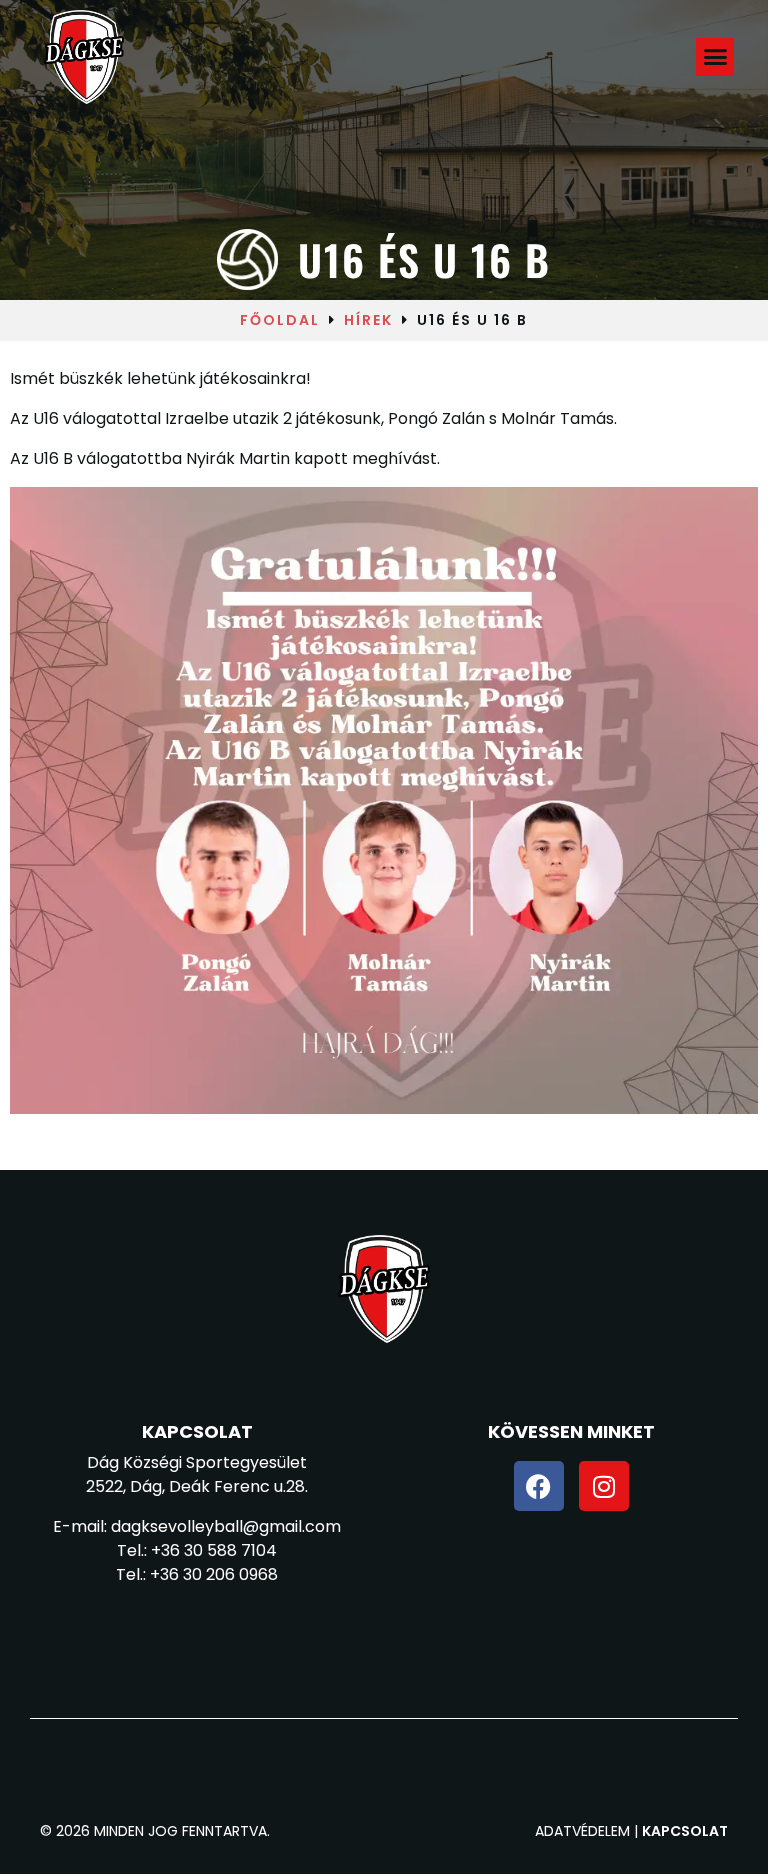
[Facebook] (539, 1486)
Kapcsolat (685, 1831)
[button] (716, 57)
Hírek (368, 320)
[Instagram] (604, 1486)
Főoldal (280, 320)
